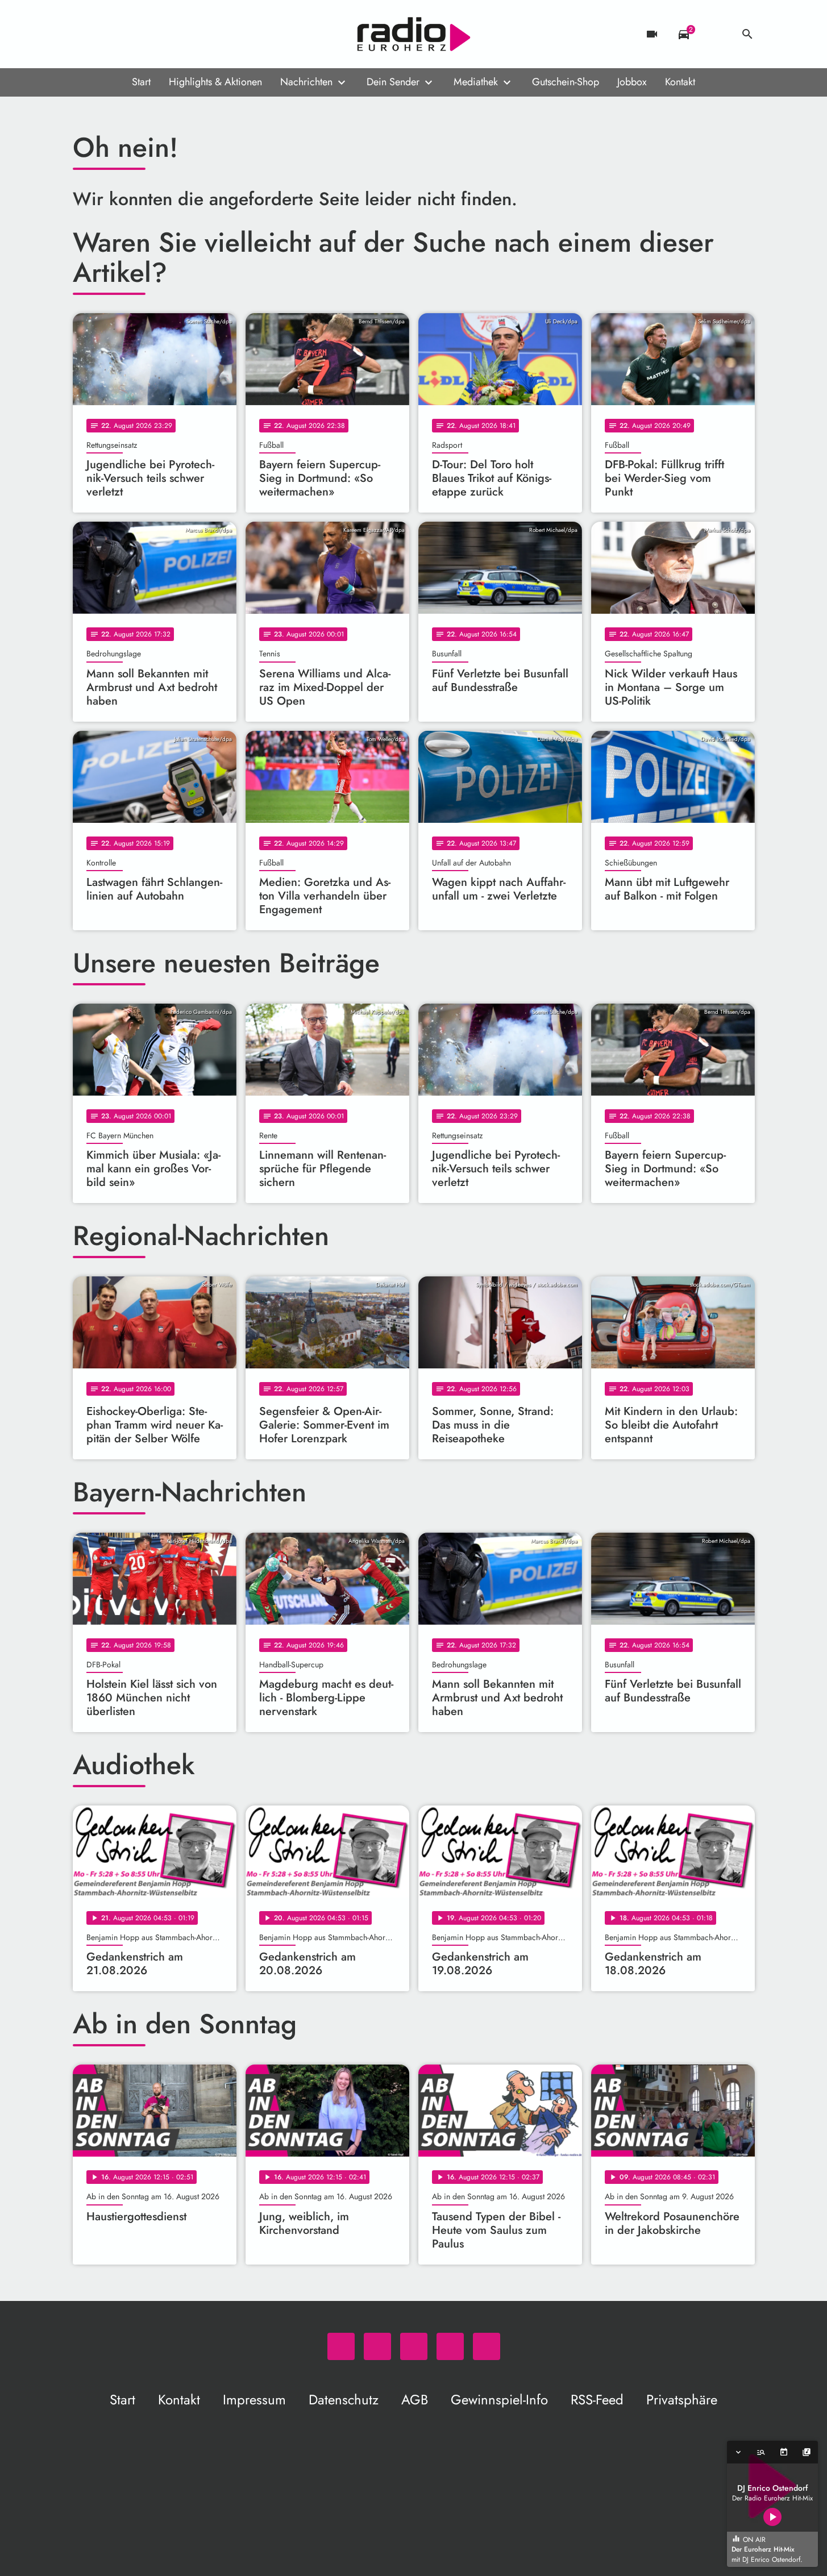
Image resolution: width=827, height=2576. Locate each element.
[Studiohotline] (175, 34)
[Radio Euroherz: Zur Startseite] (414, 34)
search (747, 34)
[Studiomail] (152, 34)
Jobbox (632, 82)
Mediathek (476, 82)
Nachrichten (306, 82)
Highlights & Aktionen (215, 82)
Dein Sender (393, 82)
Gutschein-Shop (566, 82)
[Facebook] (107, 34)
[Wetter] (716, 34)
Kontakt (680, 82)
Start (141, 82)
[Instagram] (130, 34)
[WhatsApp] (84, 34)
